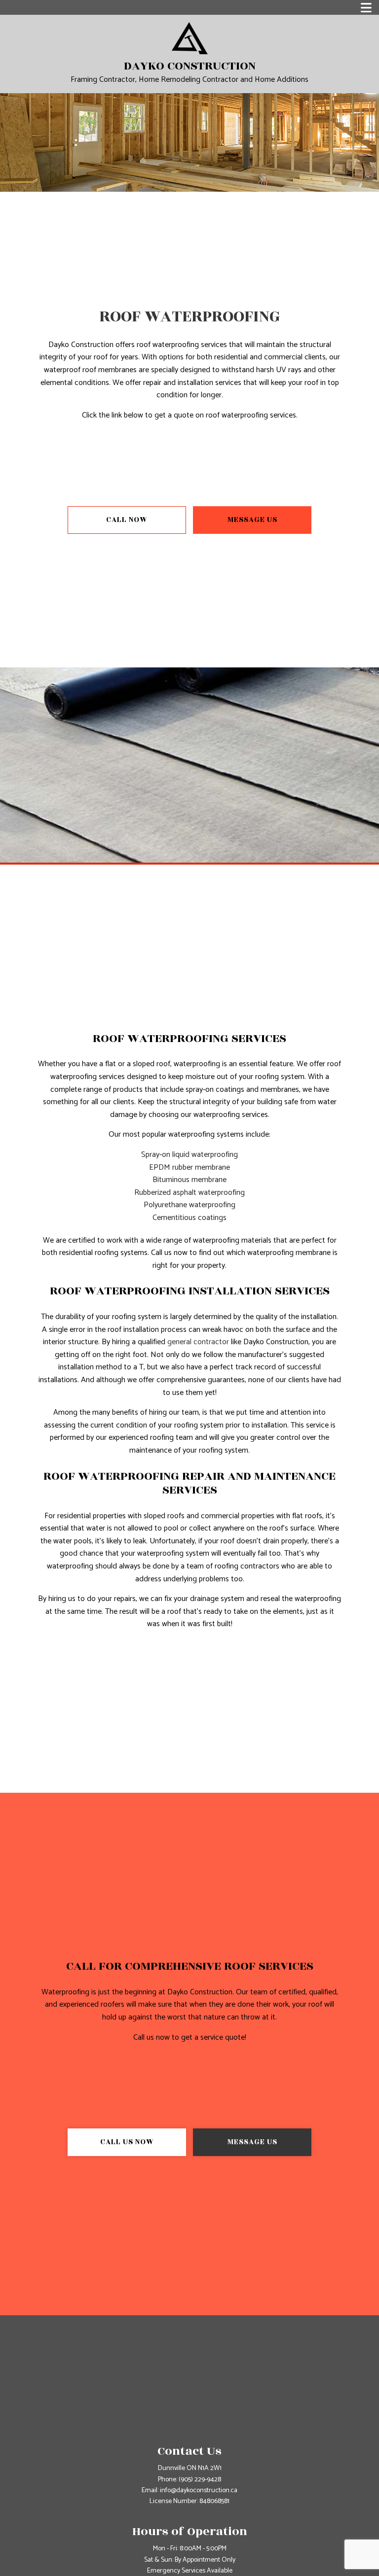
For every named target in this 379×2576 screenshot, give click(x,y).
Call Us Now (127, 2142)
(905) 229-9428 (200, 2480)
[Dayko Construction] (190, 38)
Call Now (127, 520)
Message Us (252, 520)
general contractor (198, 1342)
